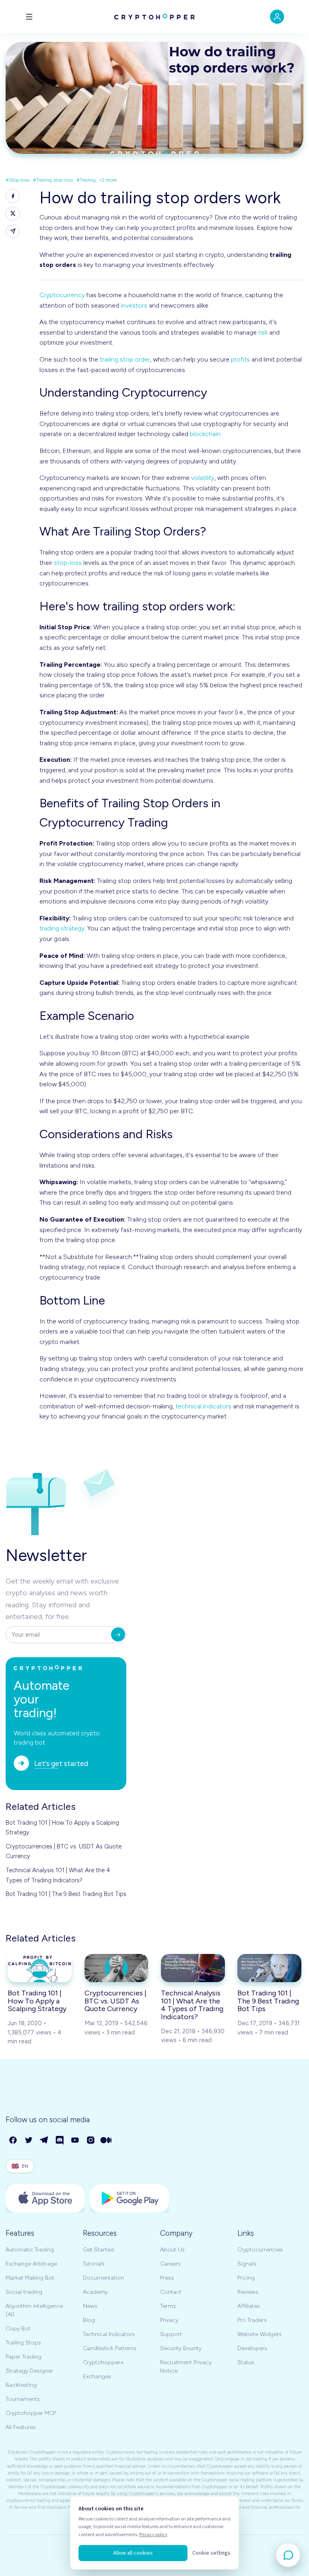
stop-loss (68, 563)
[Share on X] (13, 214)
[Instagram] (91, 2141)
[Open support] (288, 2555)
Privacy (169, 2320)
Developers (252, 2348)
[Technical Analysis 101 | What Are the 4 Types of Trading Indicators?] (193, 1968)
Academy (95, 2292)
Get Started (98, 2250)
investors (134, 305)
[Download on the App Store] (45, 2198)
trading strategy (62, 928)
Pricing (246, 2278)
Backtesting (21, 2385)
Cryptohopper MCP (31, 2413)
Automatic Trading (30, 2250)
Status (246, 2362)
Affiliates (249, 2306)
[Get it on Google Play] (129, 2198)
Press (167, 2278)
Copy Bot (18, 2329)
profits (240, 359)
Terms (168, 2306)
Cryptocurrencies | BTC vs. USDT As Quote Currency (64, 1851)
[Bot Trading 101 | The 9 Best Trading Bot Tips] (269, 1968)
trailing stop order (125, 359)
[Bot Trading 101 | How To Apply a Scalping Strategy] (40, 1968)
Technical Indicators (109, 2334)
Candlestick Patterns (110, 2348)
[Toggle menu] (29, 17)
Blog (89, 2320)
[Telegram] (44, 2141)
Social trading (24, 2292)
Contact (171, 2292)
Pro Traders (252, 2320)
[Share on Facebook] (13, 196)
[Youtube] (75, 2141)
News (90, 2306)
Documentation (103, 2278)
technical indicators (203, 1406)
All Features (21, 2427)
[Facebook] (13, 2141)
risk (263, 332)
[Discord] (60, 2141)
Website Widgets (260, 2334)
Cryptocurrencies (260, 2250)
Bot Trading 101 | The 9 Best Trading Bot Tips (66, 1894)
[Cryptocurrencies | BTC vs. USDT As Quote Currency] (116, 1968)
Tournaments (23, 2399)
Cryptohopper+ (103, 2362)
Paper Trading (24, 2357)
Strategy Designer (29, 2371)
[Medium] (106, 2141)
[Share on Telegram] (13, 231)
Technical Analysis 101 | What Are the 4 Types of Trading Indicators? (58, 1875)
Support (171, 2334)
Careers (170, 2264)
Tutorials (94, 2264)
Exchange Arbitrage (31, 2264)
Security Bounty (181, 2348)
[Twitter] (29, 2141)
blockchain (205, 434)
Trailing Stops (23, 2343)
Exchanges (97, 2376)
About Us (172, 2250)
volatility (203, 478)
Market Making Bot (30, 2278)
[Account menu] (277, 17)
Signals (247, 2264)
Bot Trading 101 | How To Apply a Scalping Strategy (62, 1828)
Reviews (248, 2292)
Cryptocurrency (62, 295)
